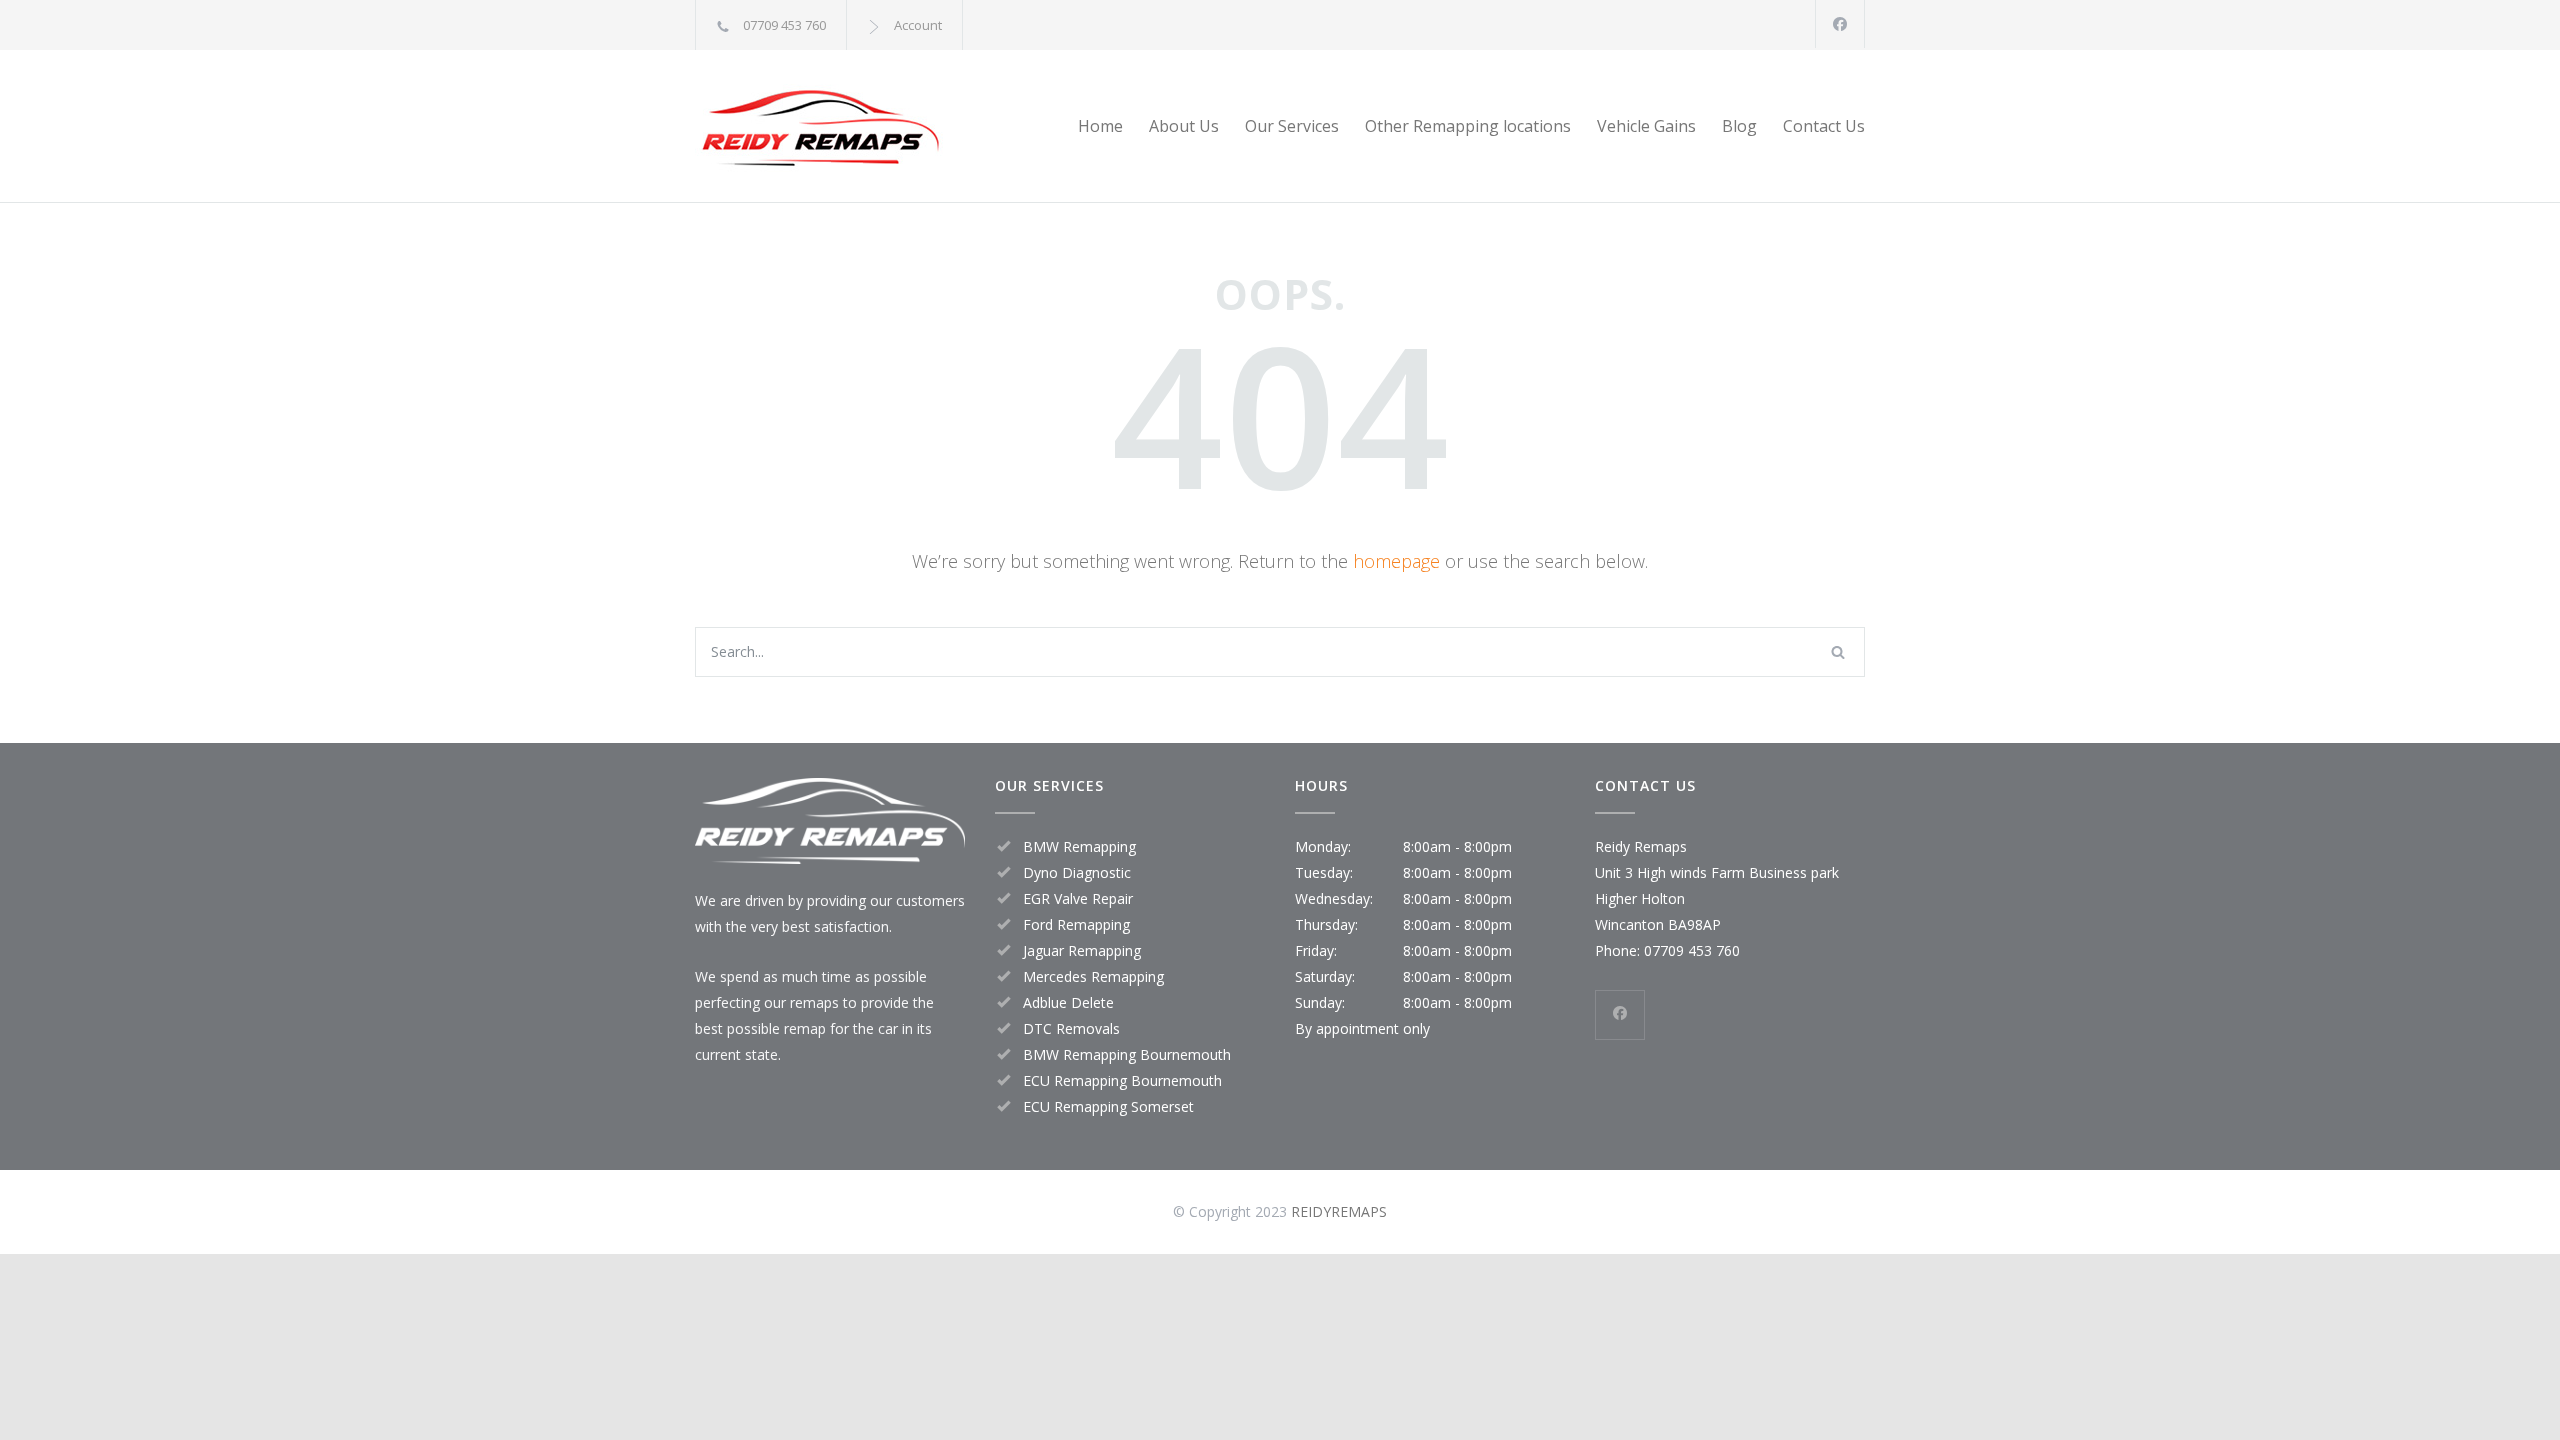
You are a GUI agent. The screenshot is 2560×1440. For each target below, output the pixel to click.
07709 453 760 (784, 25)
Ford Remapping (1076, 924)
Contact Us (1824, 126)
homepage (1396, 561)
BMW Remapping (1079, 846)
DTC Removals (1071, 1028)
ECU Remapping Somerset (1108, 1106)
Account (918, 25)
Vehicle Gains (1646, 126)
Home (1100, 126)
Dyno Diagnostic (1077, 872)
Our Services (1292, 126)
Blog (1739, 126)
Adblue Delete (1068, 1002)
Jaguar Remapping (1082, 950)
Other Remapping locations (1468, 126)
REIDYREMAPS (1339, 1211)
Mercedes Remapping (1093, 976)
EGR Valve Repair (1078, 898)
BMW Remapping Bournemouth (1127, 1054)
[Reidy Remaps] (880, 126)
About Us (1184, 126)
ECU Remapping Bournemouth (1122, 1080)
